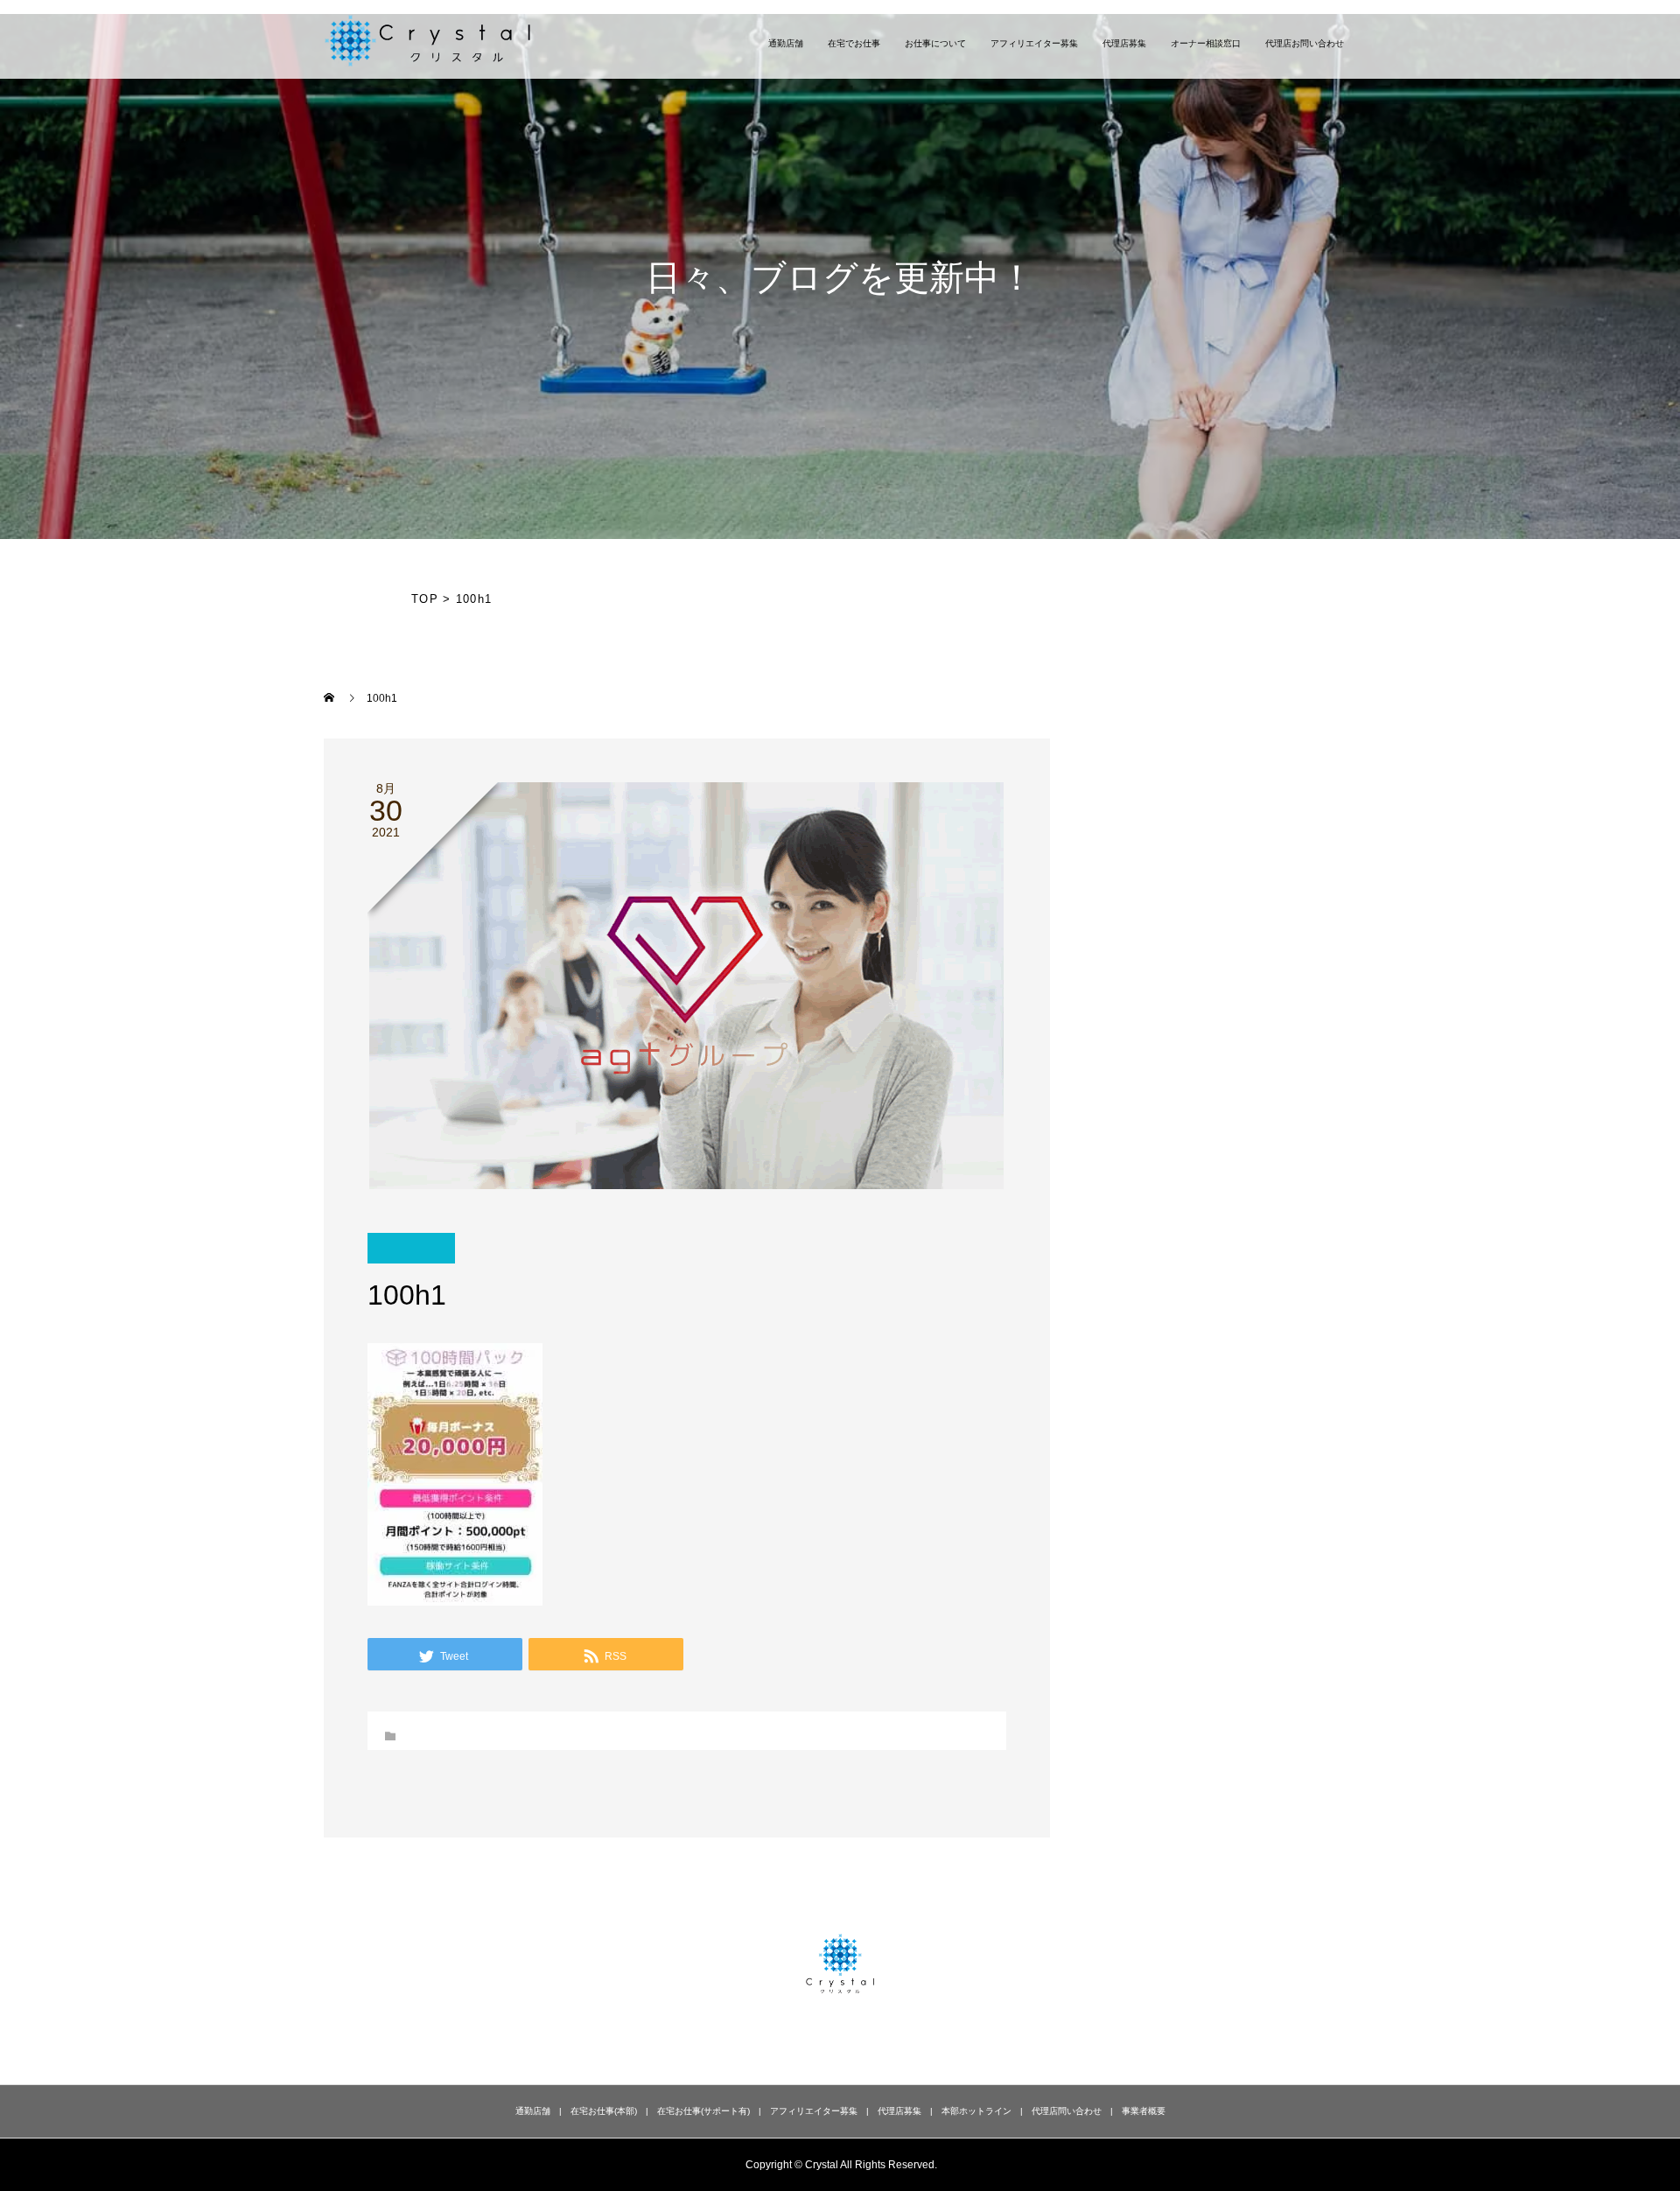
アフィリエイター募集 (1034, 43)
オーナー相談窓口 (1206, 43)
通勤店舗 (786, 43)
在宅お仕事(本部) (604, 2111)
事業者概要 (1144, 2111)
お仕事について (935, 43)
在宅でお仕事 (854, 43)
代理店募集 (1124, 43)
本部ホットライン (976, 2111)
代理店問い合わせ (1067, 2111)
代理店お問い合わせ (1305, 43)
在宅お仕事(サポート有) (703, 2111)
